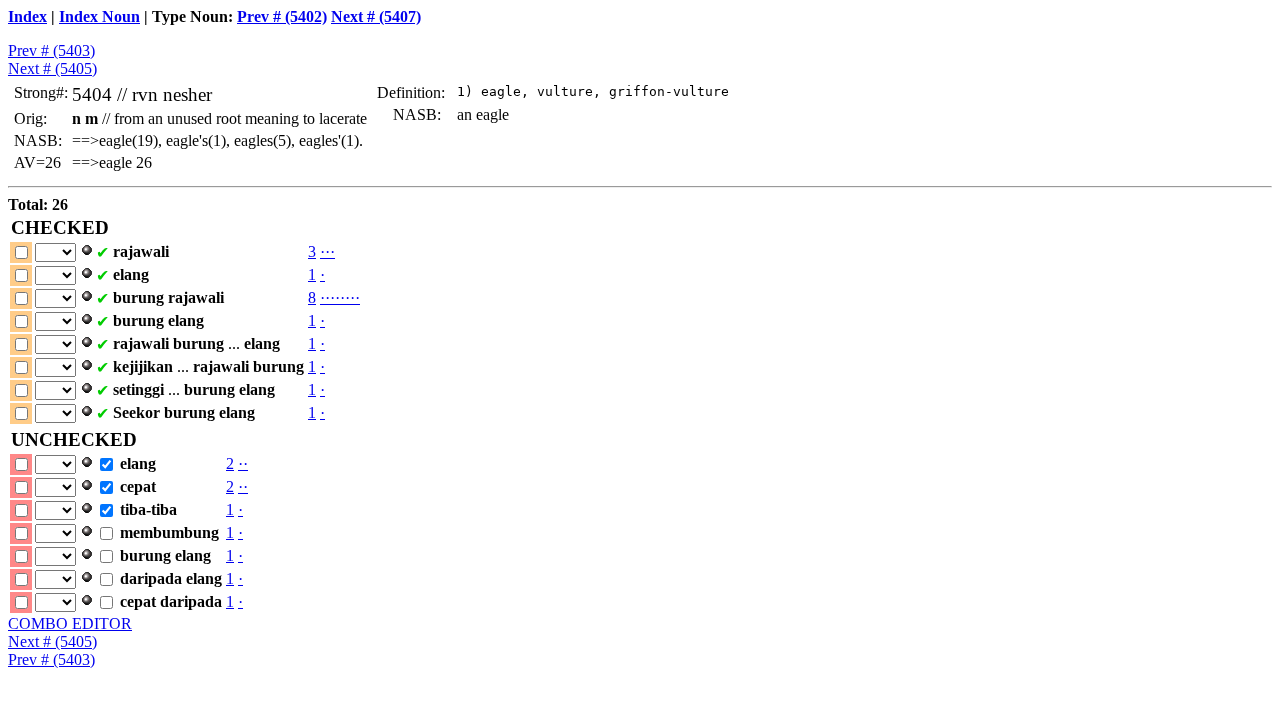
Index (27, 16)
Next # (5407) (376, 16)
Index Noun (99, 16)
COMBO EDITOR (70, 623)
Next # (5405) (52, 68)
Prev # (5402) (282, 16)
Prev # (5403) (51, 50)
